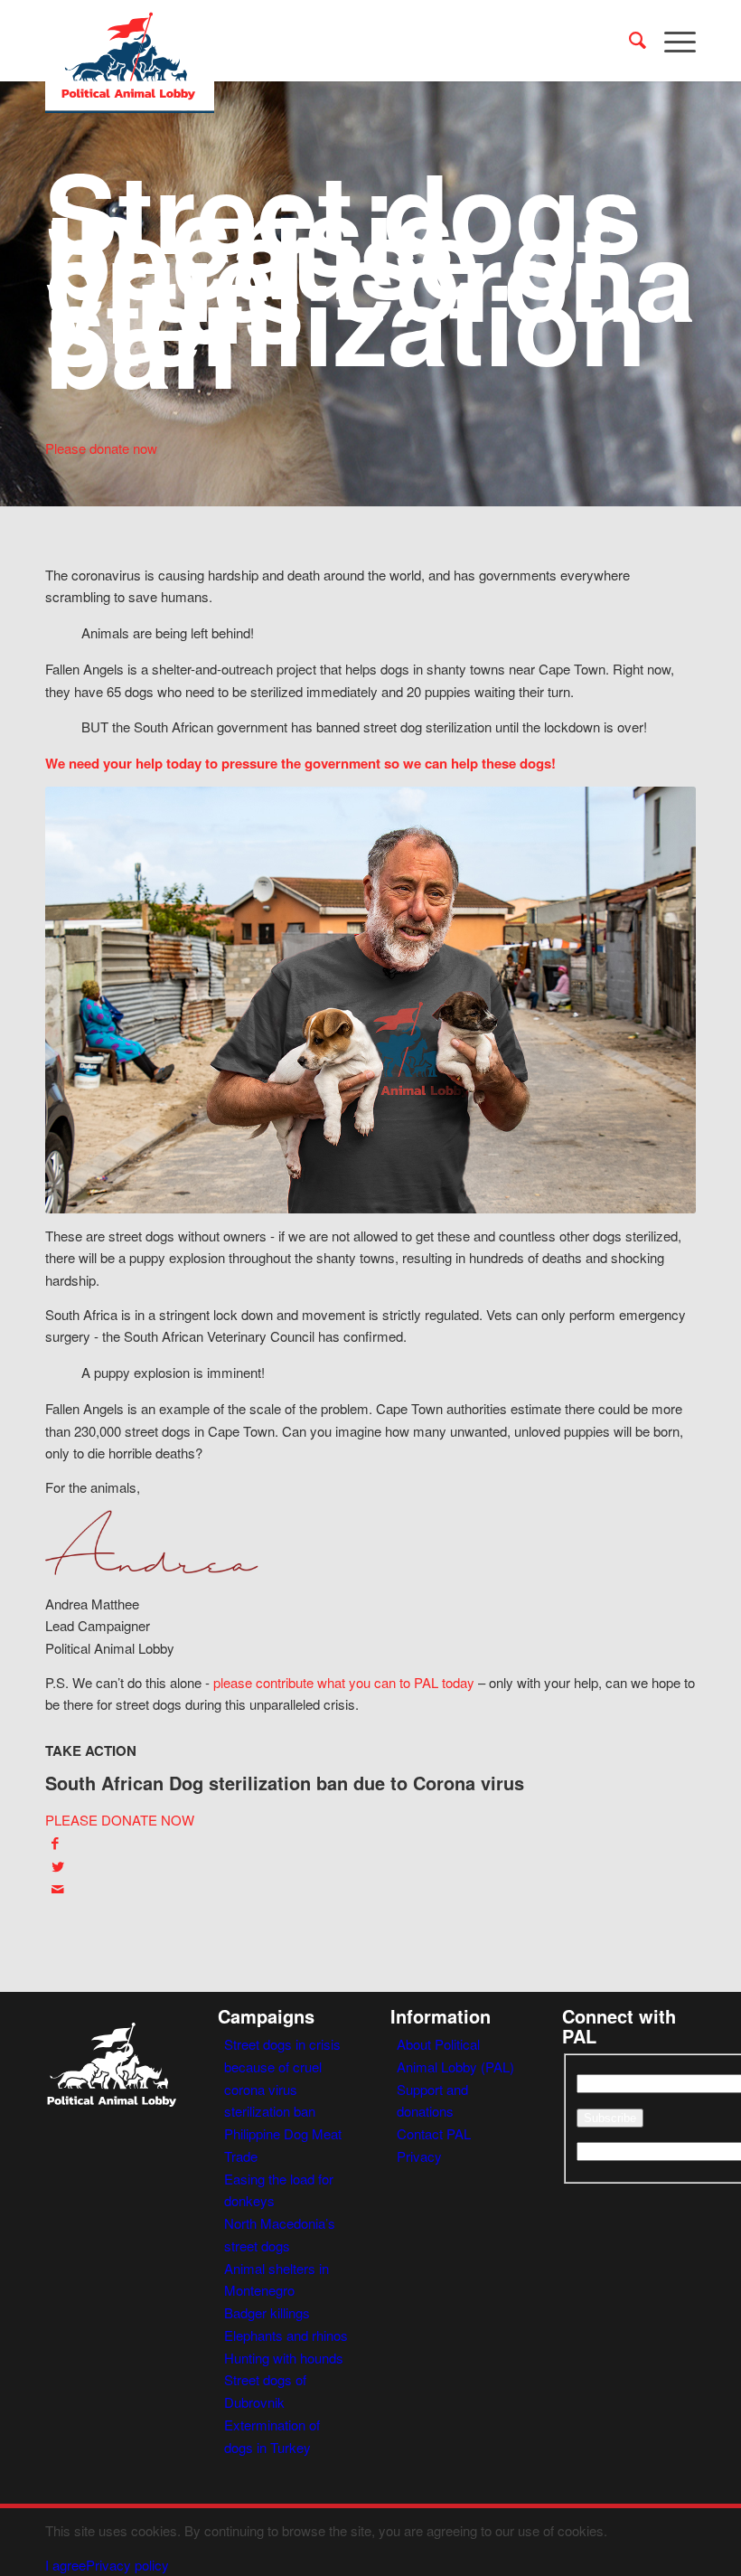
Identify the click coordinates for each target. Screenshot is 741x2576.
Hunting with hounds (284, 2358)
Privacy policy (127, 2565)
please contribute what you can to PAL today (344, 1682)
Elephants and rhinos (286, 2335)
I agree (66, 2565)
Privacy (419, 2156)
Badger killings (267, 2312)
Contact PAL (434, 2133)
